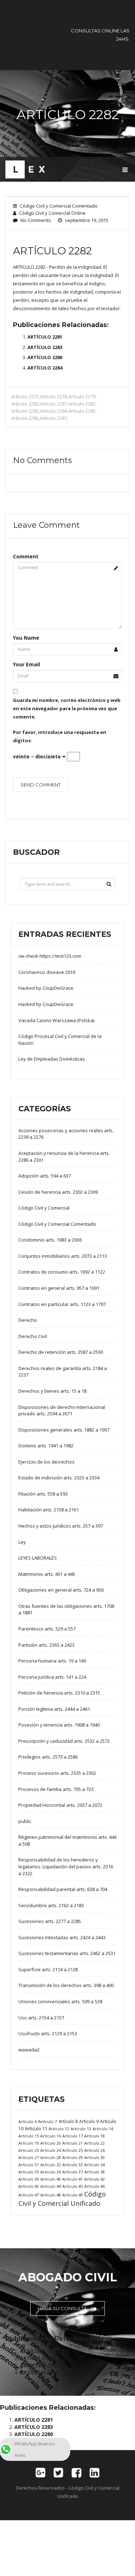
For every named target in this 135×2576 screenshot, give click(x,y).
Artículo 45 (73, 2186)
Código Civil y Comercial (44, 1208)
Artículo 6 (28, 2121)
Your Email (26, 664)
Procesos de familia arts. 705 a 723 (56, 1789)
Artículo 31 (29, 2165)
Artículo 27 (29, 2157)
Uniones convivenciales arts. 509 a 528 (60, 2001)
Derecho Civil (33, 1336)
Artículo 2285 (82, 411)
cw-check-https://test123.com (50, 956)
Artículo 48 (51, 2195)
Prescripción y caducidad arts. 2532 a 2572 (64, 1741)
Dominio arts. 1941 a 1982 (46, 1446)
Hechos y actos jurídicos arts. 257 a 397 (61, 1526)
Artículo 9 (89, 2121)
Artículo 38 (94, 2172)
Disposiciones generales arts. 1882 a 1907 (64, 1430)
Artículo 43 (29, 2186)
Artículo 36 (51, 2172)
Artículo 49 (73, 2195)
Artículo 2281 (53, 404)
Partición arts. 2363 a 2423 (46, 1645)
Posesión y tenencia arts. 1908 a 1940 (59, 1725)
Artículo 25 (73, 2150)
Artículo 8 (68, 2121)
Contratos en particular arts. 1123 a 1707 (62, 1304)
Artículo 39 (29, 2179)
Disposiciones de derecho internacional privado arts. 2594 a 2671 (62, 1411)
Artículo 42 (94, 2179)
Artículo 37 (73, 2172)
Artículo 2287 (53, 418)
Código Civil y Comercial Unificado (62, 2199)
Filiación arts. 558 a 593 (43, 1494)
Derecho (28, 1320)
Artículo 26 (94, 2150)
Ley (22, 1542)
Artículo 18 (94, 2136)
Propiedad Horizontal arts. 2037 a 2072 (60, 1805)
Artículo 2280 (25, 404)
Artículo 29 (73, 2157)
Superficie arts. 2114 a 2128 (48, 1969)
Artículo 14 (103, 2129)
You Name (26, 638)
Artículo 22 (94, 2143)
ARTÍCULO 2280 (45, 357)
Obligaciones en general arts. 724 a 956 (61, 1590)
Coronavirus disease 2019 (47, 972)
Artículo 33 (73, 2165)
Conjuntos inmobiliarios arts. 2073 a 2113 (63, 1256)
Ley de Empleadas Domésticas (52, 1059)
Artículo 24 (51, 2150)
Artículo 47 (29, 2195)
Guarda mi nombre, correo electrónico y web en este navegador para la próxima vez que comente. (67, 708)
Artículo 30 (94, 2157)
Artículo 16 (51, 2136)
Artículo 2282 (82, 404)
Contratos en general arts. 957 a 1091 (59, 1288)
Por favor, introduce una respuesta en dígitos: (60, 736)
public (25, 1821)
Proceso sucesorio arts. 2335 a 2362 (57, 1773)
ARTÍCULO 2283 (45, 347)
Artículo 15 (29, 2136)
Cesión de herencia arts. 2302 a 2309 (58, 1192)
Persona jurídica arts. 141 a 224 (52, 1677)
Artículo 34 (94, 2165)
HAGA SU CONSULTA (63, 2308)
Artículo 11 (36, 2128)
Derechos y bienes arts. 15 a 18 (52, 1391)
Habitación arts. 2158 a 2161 (49, 1510)
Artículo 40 (51, 2179)
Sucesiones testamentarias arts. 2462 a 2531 (67, 1953)
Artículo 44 (51, 2186)
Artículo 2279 (82, 396)
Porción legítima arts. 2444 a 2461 (54, 1709)
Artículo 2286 (25, 418)
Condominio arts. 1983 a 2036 (50, 1240)
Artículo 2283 (25, 411)
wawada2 (29, 2050)
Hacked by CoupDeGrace (46, 988)
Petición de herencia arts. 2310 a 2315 (59, 1693)
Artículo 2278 (53, 396)
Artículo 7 (48, 2121)
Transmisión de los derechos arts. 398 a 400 (66, 1985)
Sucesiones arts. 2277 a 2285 (50, 1921)
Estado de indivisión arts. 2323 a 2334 (59, 1478)
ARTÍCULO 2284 (45, 368)
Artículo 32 (51, 2165)
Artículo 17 (73, 2136)
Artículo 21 (73, 2143)
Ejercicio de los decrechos (46, 1462)
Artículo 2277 (25, 396)
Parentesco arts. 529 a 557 (47, 1629)
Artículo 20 (51, 2143)
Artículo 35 (29, 2172)
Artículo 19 (29, 2143)
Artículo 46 (94, 2186)
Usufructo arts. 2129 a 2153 (48, 2033)
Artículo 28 (51, 2157)
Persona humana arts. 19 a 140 (52, 1661)
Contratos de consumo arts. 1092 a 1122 (62, 1272)
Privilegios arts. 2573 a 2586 (48, 1757)
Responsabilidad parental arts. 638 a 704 (63, 1889)
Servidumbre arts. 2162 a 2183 (51, 1905)
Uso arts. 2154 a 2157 (41, 2018)
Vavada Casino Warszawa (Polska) (56, 1020)
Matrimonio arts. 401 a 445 (47, 1574)
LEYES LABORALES (38, 1558)
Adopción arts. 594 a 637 (45, 1176)
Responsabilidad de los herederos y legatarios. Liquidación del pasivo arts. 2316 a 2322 (66, 1866)
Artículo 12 (59, 2129)
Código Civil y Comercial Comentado (59, 206)
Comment (26, 556)
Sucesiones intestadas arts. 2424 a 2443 (62, 1937)
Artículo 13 (81, 2129)
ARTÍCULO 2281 (45, 337)
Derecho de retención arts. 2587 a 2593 (61, 1352)
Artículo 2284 (53, 411)
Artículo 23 (29, 2150)
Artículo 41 (73, 2179)
